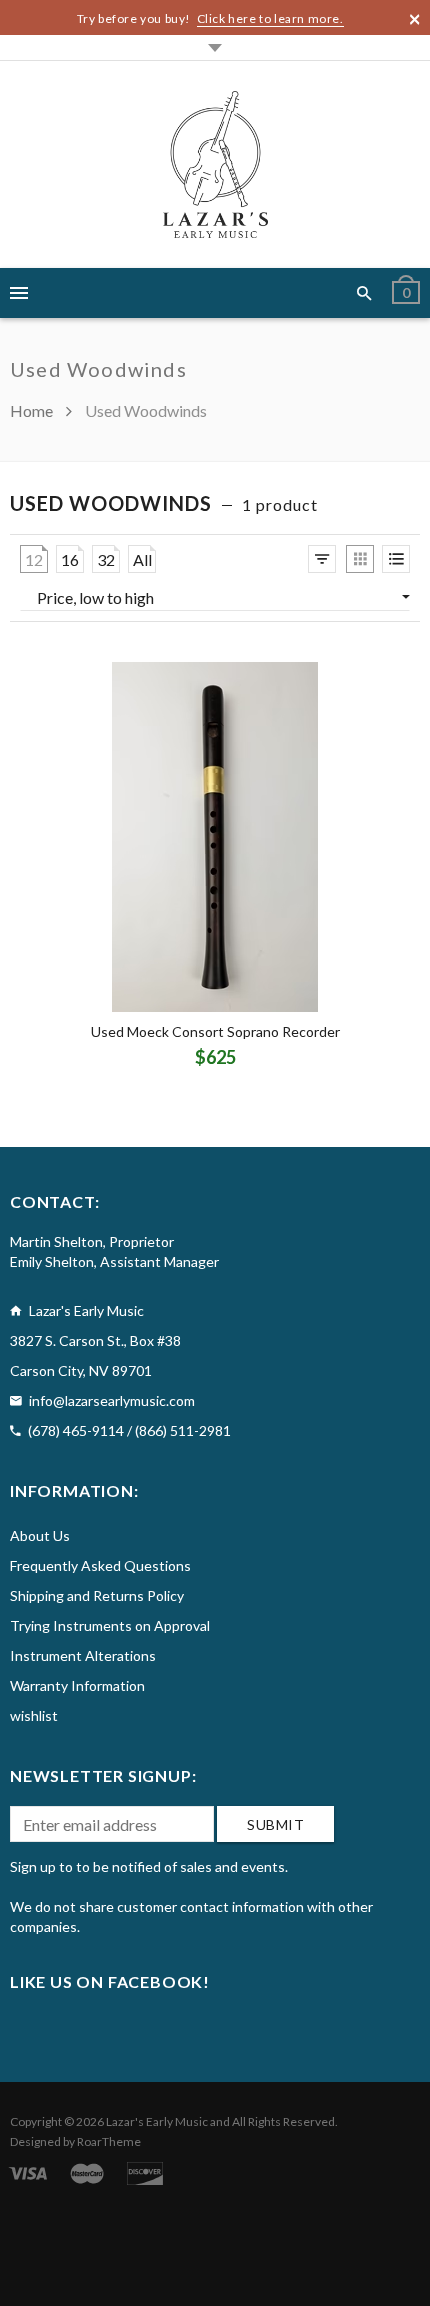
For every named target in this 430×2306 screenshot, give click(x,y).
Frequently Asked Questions (100, 1565)
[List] (396, 559)
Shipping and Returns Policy (97, 1595)
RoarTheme (109, 2141)
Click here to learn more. (270, 18)
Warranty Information (77, 1685)
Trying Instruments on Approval (110, 1625)
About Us (40, 1535)
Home (33, 410)
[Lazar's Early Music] (215, 164)
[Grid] (360, 559)
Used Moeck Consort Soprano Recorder (215, 1031)
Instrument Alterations (83, 1655)
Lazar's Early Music (157, 2121)
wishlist (34, 1715)
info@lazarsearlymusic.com (112, 1400)
